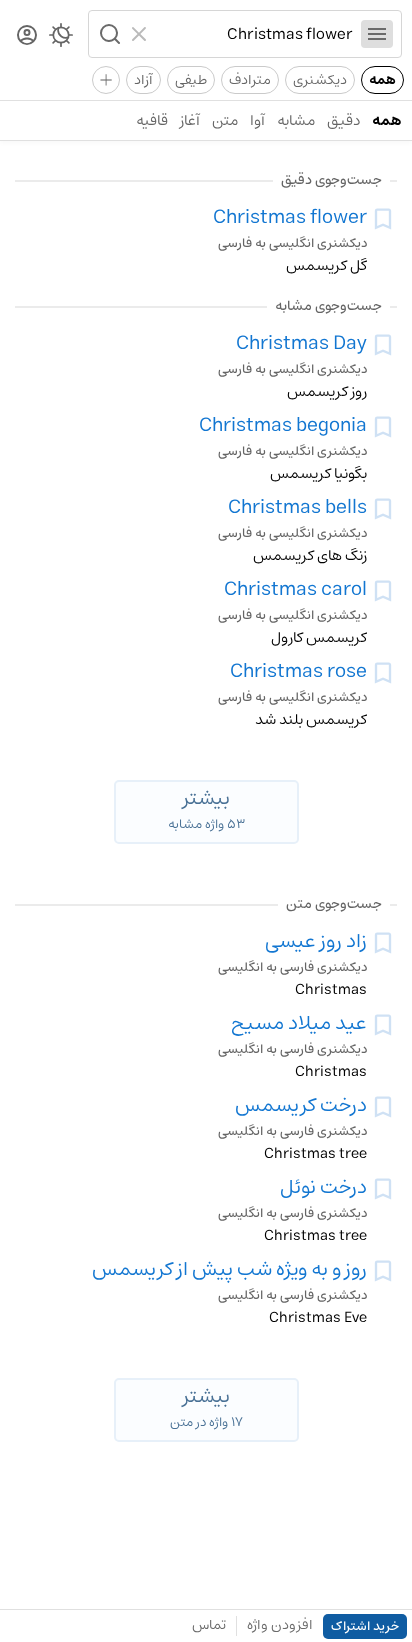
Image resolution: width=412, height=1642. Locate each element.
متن (225, 120)
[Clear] (141, 34)
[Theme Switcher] (61, 39)
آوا (257, 120)
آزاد (143, 80)
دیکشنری (320, 80)
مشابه (296, 120)
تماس (209, 1625)
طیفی (191, 80)
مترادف (250, 80)
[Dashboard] (27, 36)
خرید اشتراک (365, 1626)
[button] (108, 34)
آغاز (190, 120)
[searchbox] (254, 34)
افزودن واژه (280, 1625)
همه (382, 80)
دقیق (343, 120)
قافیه (152, 120)
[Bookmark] (383, 219)
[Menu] (377, 34)
